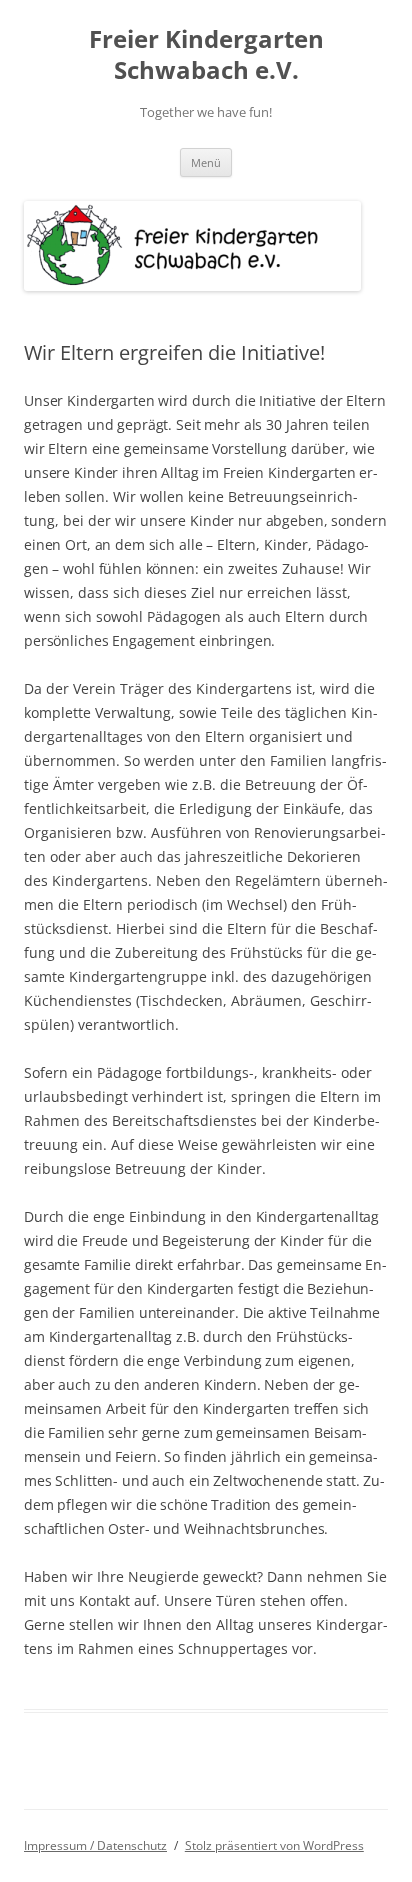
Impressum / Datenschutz (95, 1845)
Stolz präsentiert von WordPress (274, 1845)
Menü (206, 162)
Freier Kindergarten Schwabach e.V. (206, 55)
